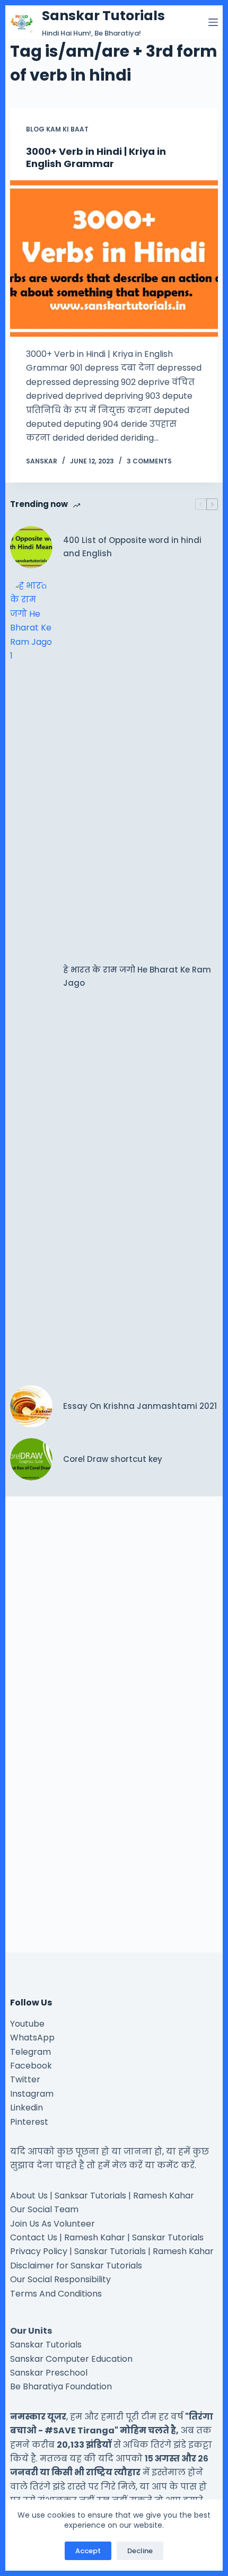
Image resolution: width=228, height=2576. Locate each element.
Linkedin (27, 2108)
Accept (88, 2551)
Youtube (27, 2024)
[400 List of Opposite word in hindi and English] (31, 547)
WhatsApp (32, 2038)
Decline (140, 2551)
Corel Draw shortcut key (113, 1459)
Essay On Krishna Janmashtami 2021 (140, 1406)
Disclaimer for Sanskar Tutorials (76, 2266)
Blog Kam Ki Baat (57, 129)
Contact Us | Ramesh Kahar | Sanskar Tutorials (107, 2237)
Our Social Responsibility (60, 2279)
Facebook (31, 2066)
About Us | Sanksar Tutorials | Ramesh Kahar (102, 2196)
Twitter (25, 2079)
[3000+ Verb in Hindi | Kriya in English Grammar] (114, 259)
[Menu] (213, 22)
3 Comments (149, 461)
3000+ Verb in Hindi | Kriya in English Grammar (96, 157)
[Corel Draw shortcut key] (31, 1459)
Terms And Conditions (56, 2294)
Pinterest (29, 2122)
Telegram (30, 2052)
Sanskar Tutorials (103, 16)
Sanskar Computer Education (71, 2359)
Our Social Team (44, 2209)
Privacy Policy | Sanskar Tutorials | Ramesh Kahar (112, 2251)
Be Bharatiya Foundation (61, 2386)
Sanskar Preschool (49, 2373)
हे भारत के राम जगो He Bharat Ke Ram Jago (137, 976)
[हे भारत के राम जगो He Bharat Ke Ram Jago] (31, 977)
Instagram (32, 2094)
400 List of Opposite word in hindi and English (132, 547)
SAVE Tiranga (84, 2430)
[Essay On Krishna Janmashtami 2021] (31, 1406)
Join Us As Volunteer (52, 2224)
